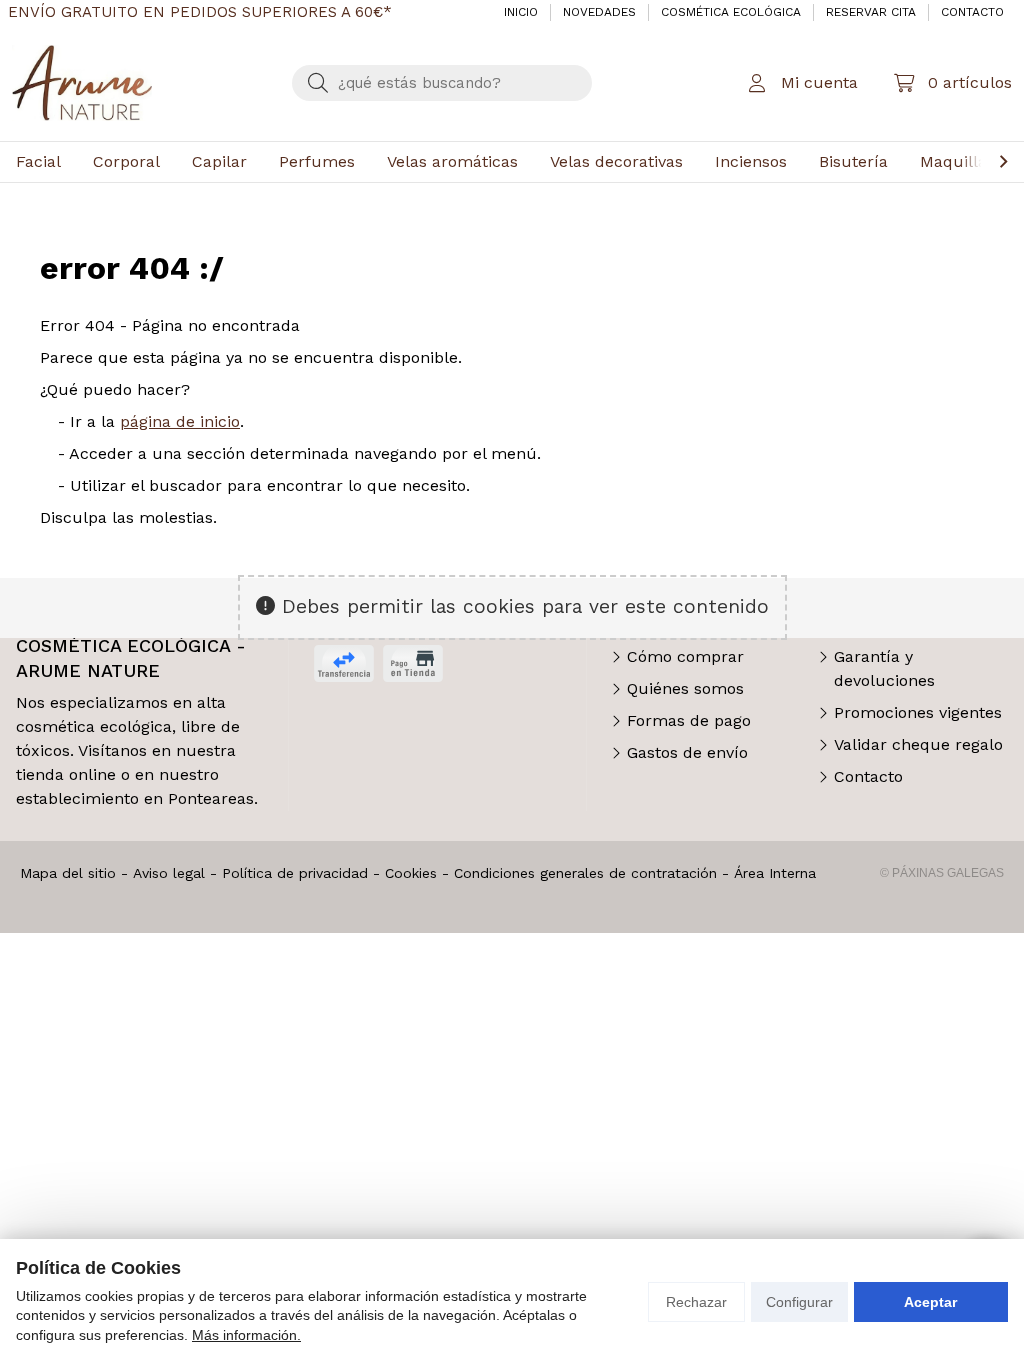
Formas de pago (689, 720)
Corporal (126, 161)
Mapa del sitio (68, 873)
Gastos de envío (687, 752)
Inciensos (751, 161)
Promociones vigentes (918, 712)
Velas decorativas (616, 161)
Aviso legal (169, 873)
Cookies (411, 873)
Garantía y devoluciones (884, 668)
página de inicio (180, 421)
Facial (38, 161)
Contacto (868, 776)
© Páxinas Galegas (942, 873)
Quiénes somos (685, 688)
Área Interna (775, 873)
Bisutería (853, 161)
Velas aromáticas (452, 161)
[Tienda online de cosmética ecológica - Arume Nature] (82, 83)
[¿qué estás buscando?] (442, 82)
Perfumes (317, 161)
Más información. (246, 1335)
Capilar (219, 161)
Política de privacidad (295, 873)
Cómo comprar (685, 656)
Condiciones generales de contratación (585, 873)
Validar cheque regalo (918, 744)
